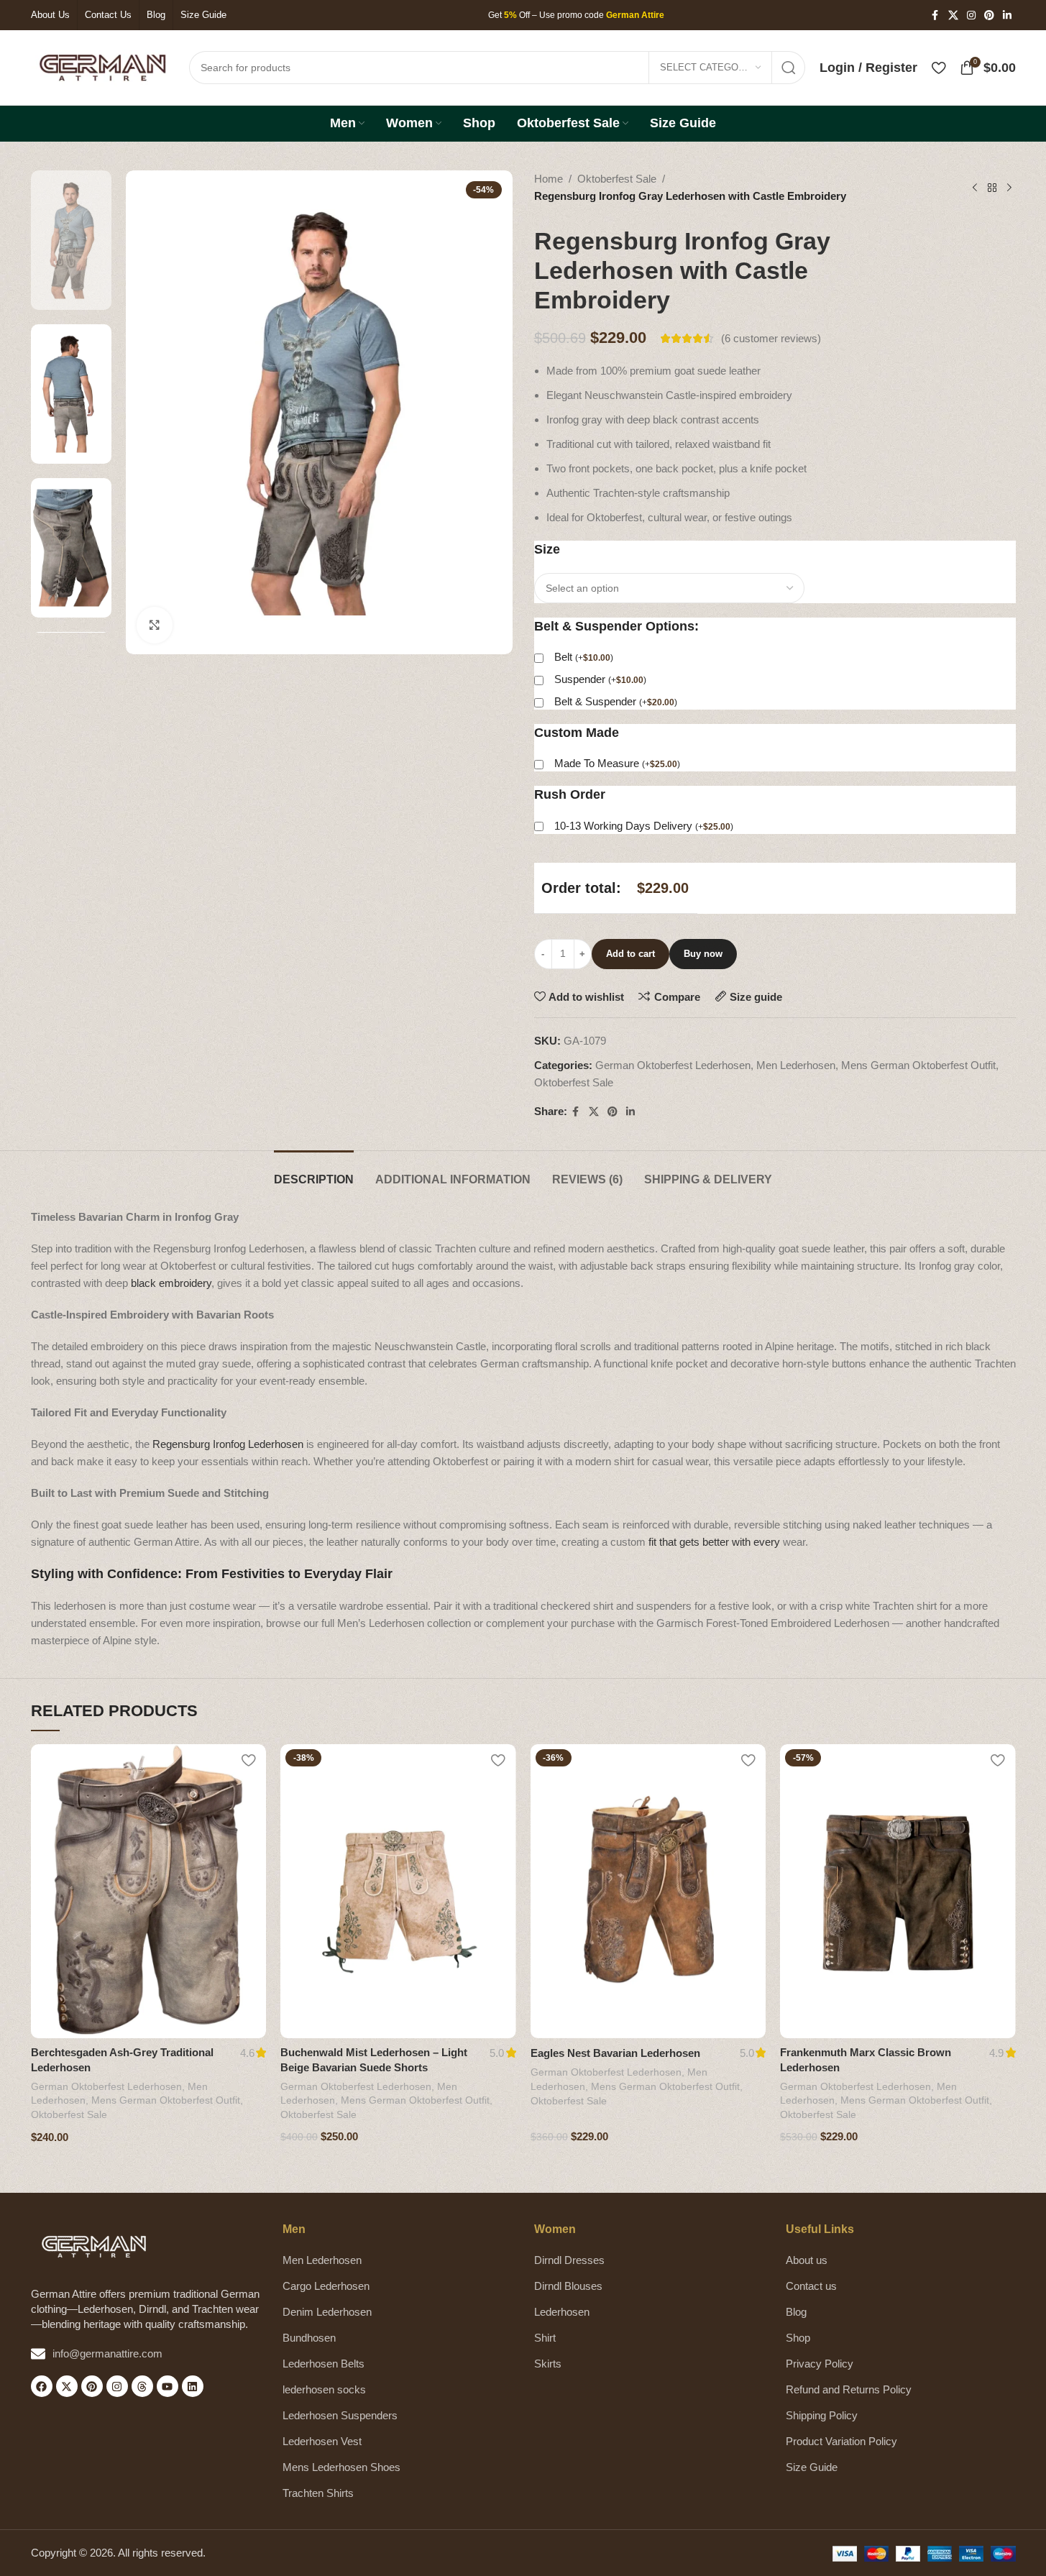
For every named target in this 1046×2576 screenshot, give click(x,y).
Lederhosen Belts (324, 2364)
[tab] (314, 1172)
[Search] (789, 68)
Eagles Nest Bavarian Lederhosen (615, 2053)
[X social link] (953, 15)
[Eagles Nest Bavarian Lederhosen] (648, 1891)
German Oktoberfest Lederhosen (673, 1065)
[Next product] (1009, 188)
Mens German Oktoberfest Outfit (918, 1065)
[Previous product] (975, 188)
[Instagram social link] (971, 15)
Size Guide (812, 2467)
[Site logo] (103, 67)
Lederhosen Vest (322, 2441)
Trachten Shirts (318, 2493)
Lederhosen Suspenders (340, 2415)
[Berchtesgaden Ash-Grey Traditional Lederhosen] (149, 1891)
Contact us (811, 2286)
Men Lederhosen (796, 1065)
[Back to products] (992, 188)
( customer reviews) (771, 338)
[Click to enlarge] (155, 625)
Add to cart (630, 954)
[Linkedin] (193, 2386)
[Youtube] (168, 2386)
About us (807, 2260)
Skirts (548, 2364)
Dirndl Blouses (568, 2286)
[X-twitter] (67, 2386)
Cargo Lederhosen (326, 2286)
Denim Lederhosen (327, 2312)
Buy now (703, 954)
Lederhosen (562, 2312)
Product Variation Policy (841, 2441)
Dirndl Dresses (569, 2260)
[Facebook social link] (935, 15)
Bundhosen (309, 2338)
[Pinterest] (92, 2386)
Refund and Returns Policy (849, 2389)
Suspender (600, 679)
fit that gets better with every (714, 1542)
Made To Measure (617, 763)
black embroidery (171, 1283)
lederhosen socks (324, 2389)
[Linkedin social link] (1007, 15)
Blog (796, 2312)
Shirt (545, 2338)
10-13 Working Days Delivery (644, 826)
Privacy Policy (820, 2364)
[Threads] (142, 2386)
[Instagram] (117, 2386)
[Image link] (94, 2246)
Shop (798, 2338)
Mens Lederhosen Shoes (341, 2467)
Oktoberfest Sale (617, 179)
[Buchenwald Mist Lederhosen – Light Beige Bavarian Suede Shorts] (398, 1891)
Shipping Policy (822, 2415)
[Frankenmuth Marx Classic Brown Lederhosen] (898, 1891)
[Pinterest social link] (989, 15)
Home (549, 179)
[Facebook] (42, 2386)
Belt (584, 657)
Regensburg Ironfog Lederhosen (228, 1444)
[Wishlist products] (939, 68)
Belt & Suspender (616, 701)
